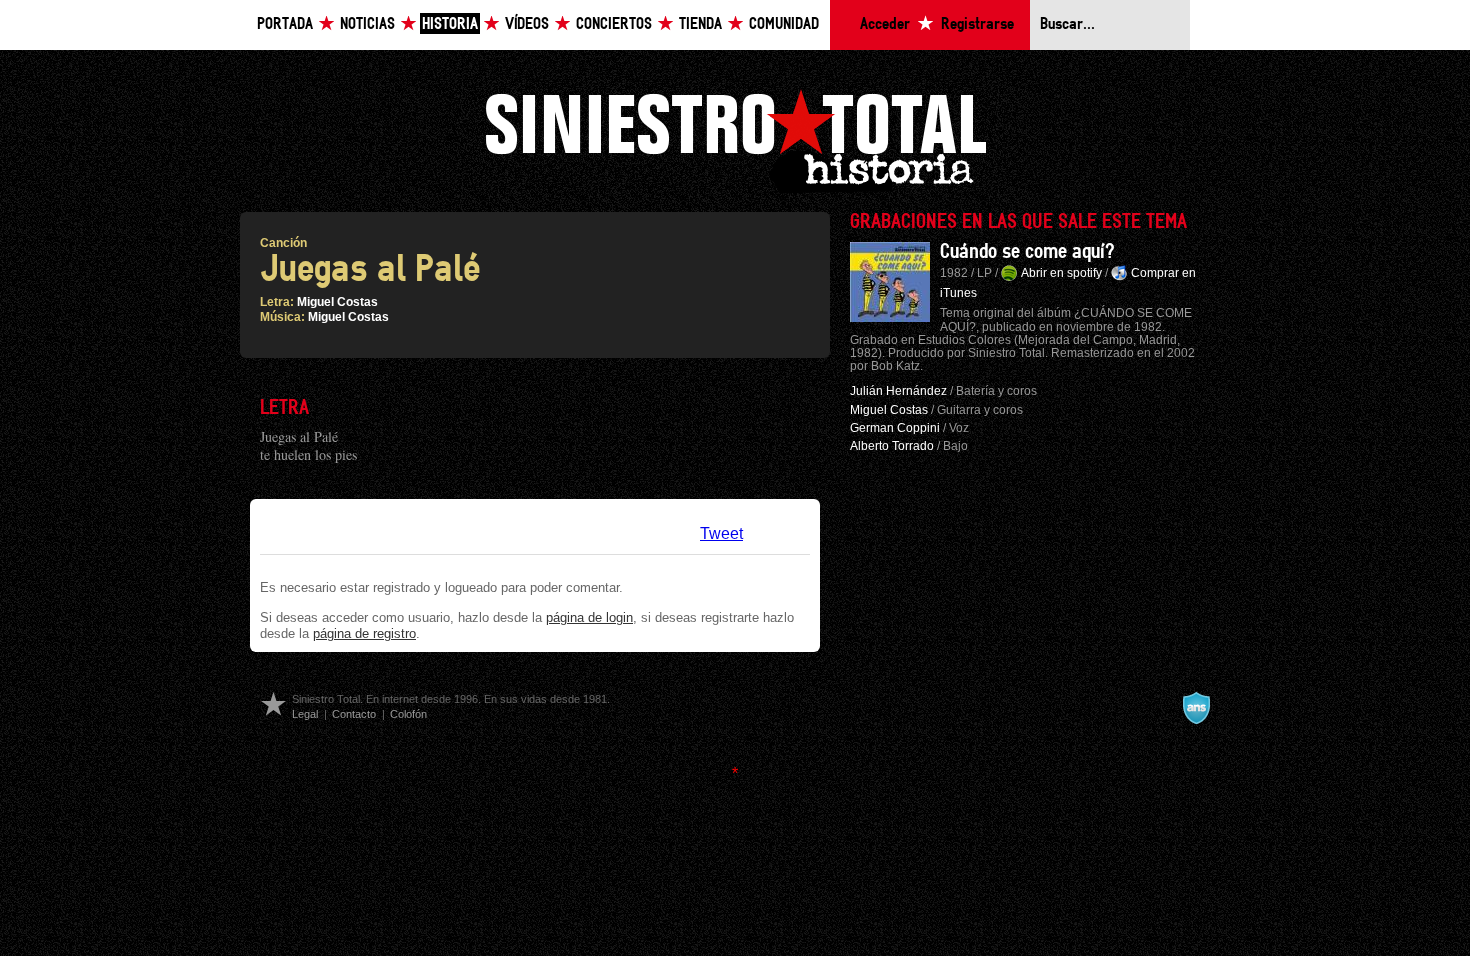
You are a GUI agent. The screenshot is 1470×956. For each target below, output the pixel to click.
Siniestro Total (735, 138)
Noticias (367, 24)
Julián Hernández (898, 391)
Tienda (700, 24)
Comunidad (784, 24)
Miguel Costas (337, 302)
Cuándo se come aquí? (1027, 252)
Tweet (721, 533)
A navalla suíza (1196, 708)
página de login (589, 617)
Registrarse (977, 24)
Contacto (354, 714)
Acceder (885, 24)
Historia (450, 24)
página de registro (364, 633)
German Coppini (895, 428)
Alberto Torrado (892, 446)
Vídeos (527, 24)
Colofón (408, 714)
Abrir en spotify (1061, 273)
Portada (285, 24)
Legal (305, 714)
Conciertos (614, 24)
